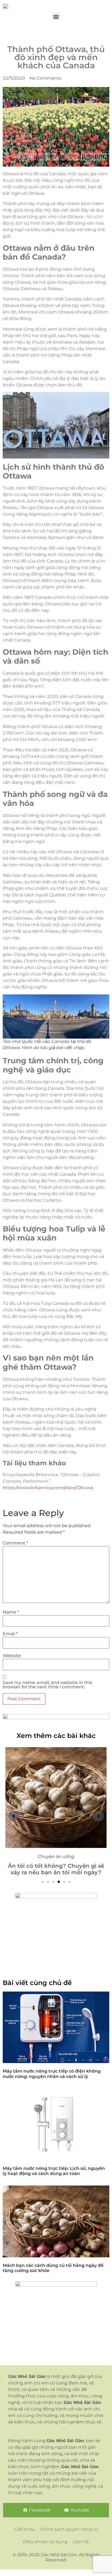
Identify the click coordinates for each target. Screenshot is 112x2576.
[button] (56, 16)
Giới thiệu (25, 2529)
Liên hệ (81, 2542)
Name (11, 1612)
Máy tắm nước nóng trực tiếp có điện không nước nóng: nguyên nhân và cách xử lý (52, 2074)
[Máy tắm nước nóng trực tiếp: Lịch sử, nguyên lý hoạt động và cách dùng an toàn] (56, 2124)
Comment (15, 1543)
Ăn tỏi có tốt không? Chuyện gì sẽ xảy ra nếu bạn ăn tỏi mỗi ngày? (56, 1869)
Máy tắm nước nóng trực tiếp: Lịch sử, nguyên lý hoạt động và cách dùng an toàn (54, 2171)
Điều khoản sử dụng (45, 2542)
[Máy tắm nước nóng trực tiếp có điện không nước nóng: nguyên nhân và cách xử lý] (56, 2027)
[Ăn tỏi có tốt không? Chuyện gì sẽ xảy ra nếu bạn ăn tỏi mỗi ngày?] (56, 1798)
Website (12, 1656)
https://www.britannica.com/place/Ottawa (48, 1488)
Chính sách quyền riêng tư (69, 2529)
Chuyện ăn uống (56, 1856)
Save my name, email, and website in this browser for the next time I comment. (47, 1685)
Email (10, 1634)
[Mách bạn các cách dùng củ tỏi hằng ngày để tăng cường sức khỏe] (56, 2221)
